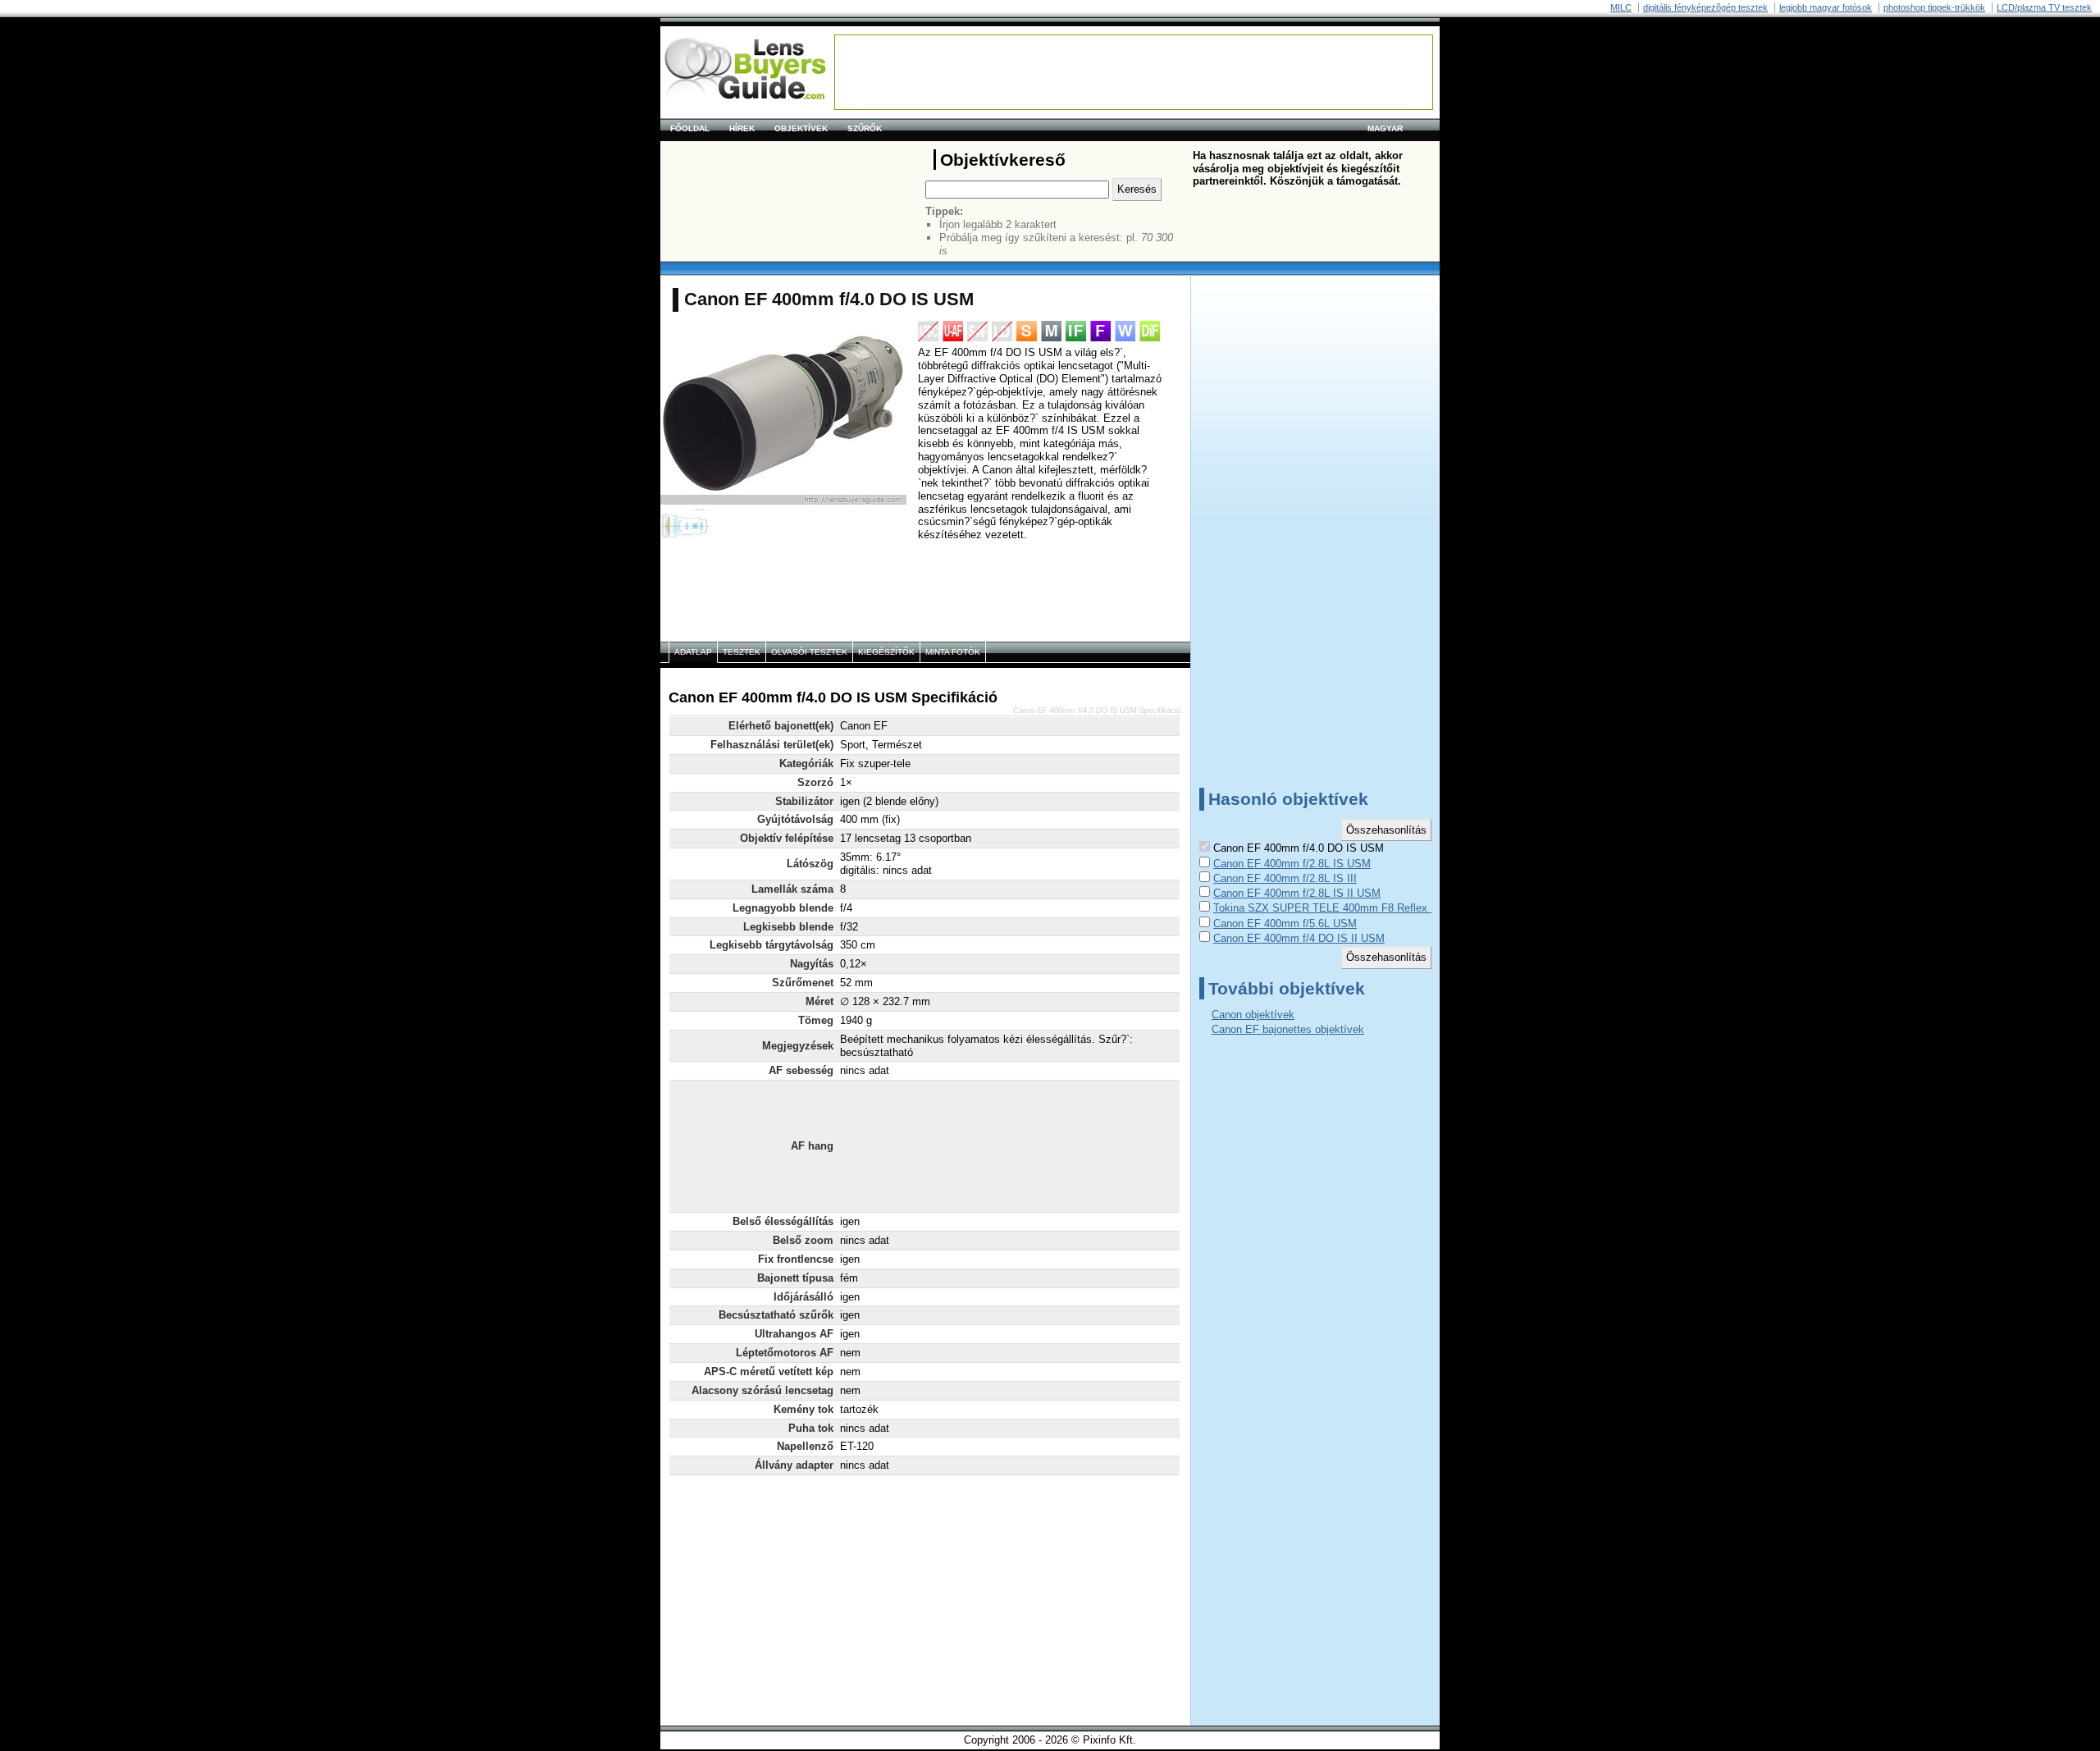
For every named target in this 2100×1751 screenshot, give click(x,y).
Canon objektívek (1253, 1015)
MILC (1621, 7)
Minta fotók (953, 652)
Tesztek (742, 652)
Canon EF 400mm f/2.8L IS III (1285, 878)
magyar (1385, 128)
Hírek (742, 128)
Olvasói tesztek (809, 652)
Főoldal (690, 128)
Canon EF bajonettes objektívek (1288, 1029)
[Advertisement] (1134, 72)
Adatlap (693, 652)
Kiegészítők (886, 652)
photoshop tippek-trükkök (1934, 7)
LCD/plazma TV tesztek (2044, 7)
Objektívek (801, 128)
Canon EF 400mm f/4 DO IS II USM (1299, 938)
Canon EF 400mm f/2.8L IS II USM (1297, 893)
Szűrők (865, 128)
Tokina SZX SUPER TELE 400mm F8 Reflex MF (1330, 908)
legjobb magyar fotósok (1826, 7)
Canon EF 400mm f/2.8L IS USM (1292, 864)
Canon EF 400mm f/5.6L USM (1285, 924)
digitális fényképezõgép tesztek (1705, 7)
